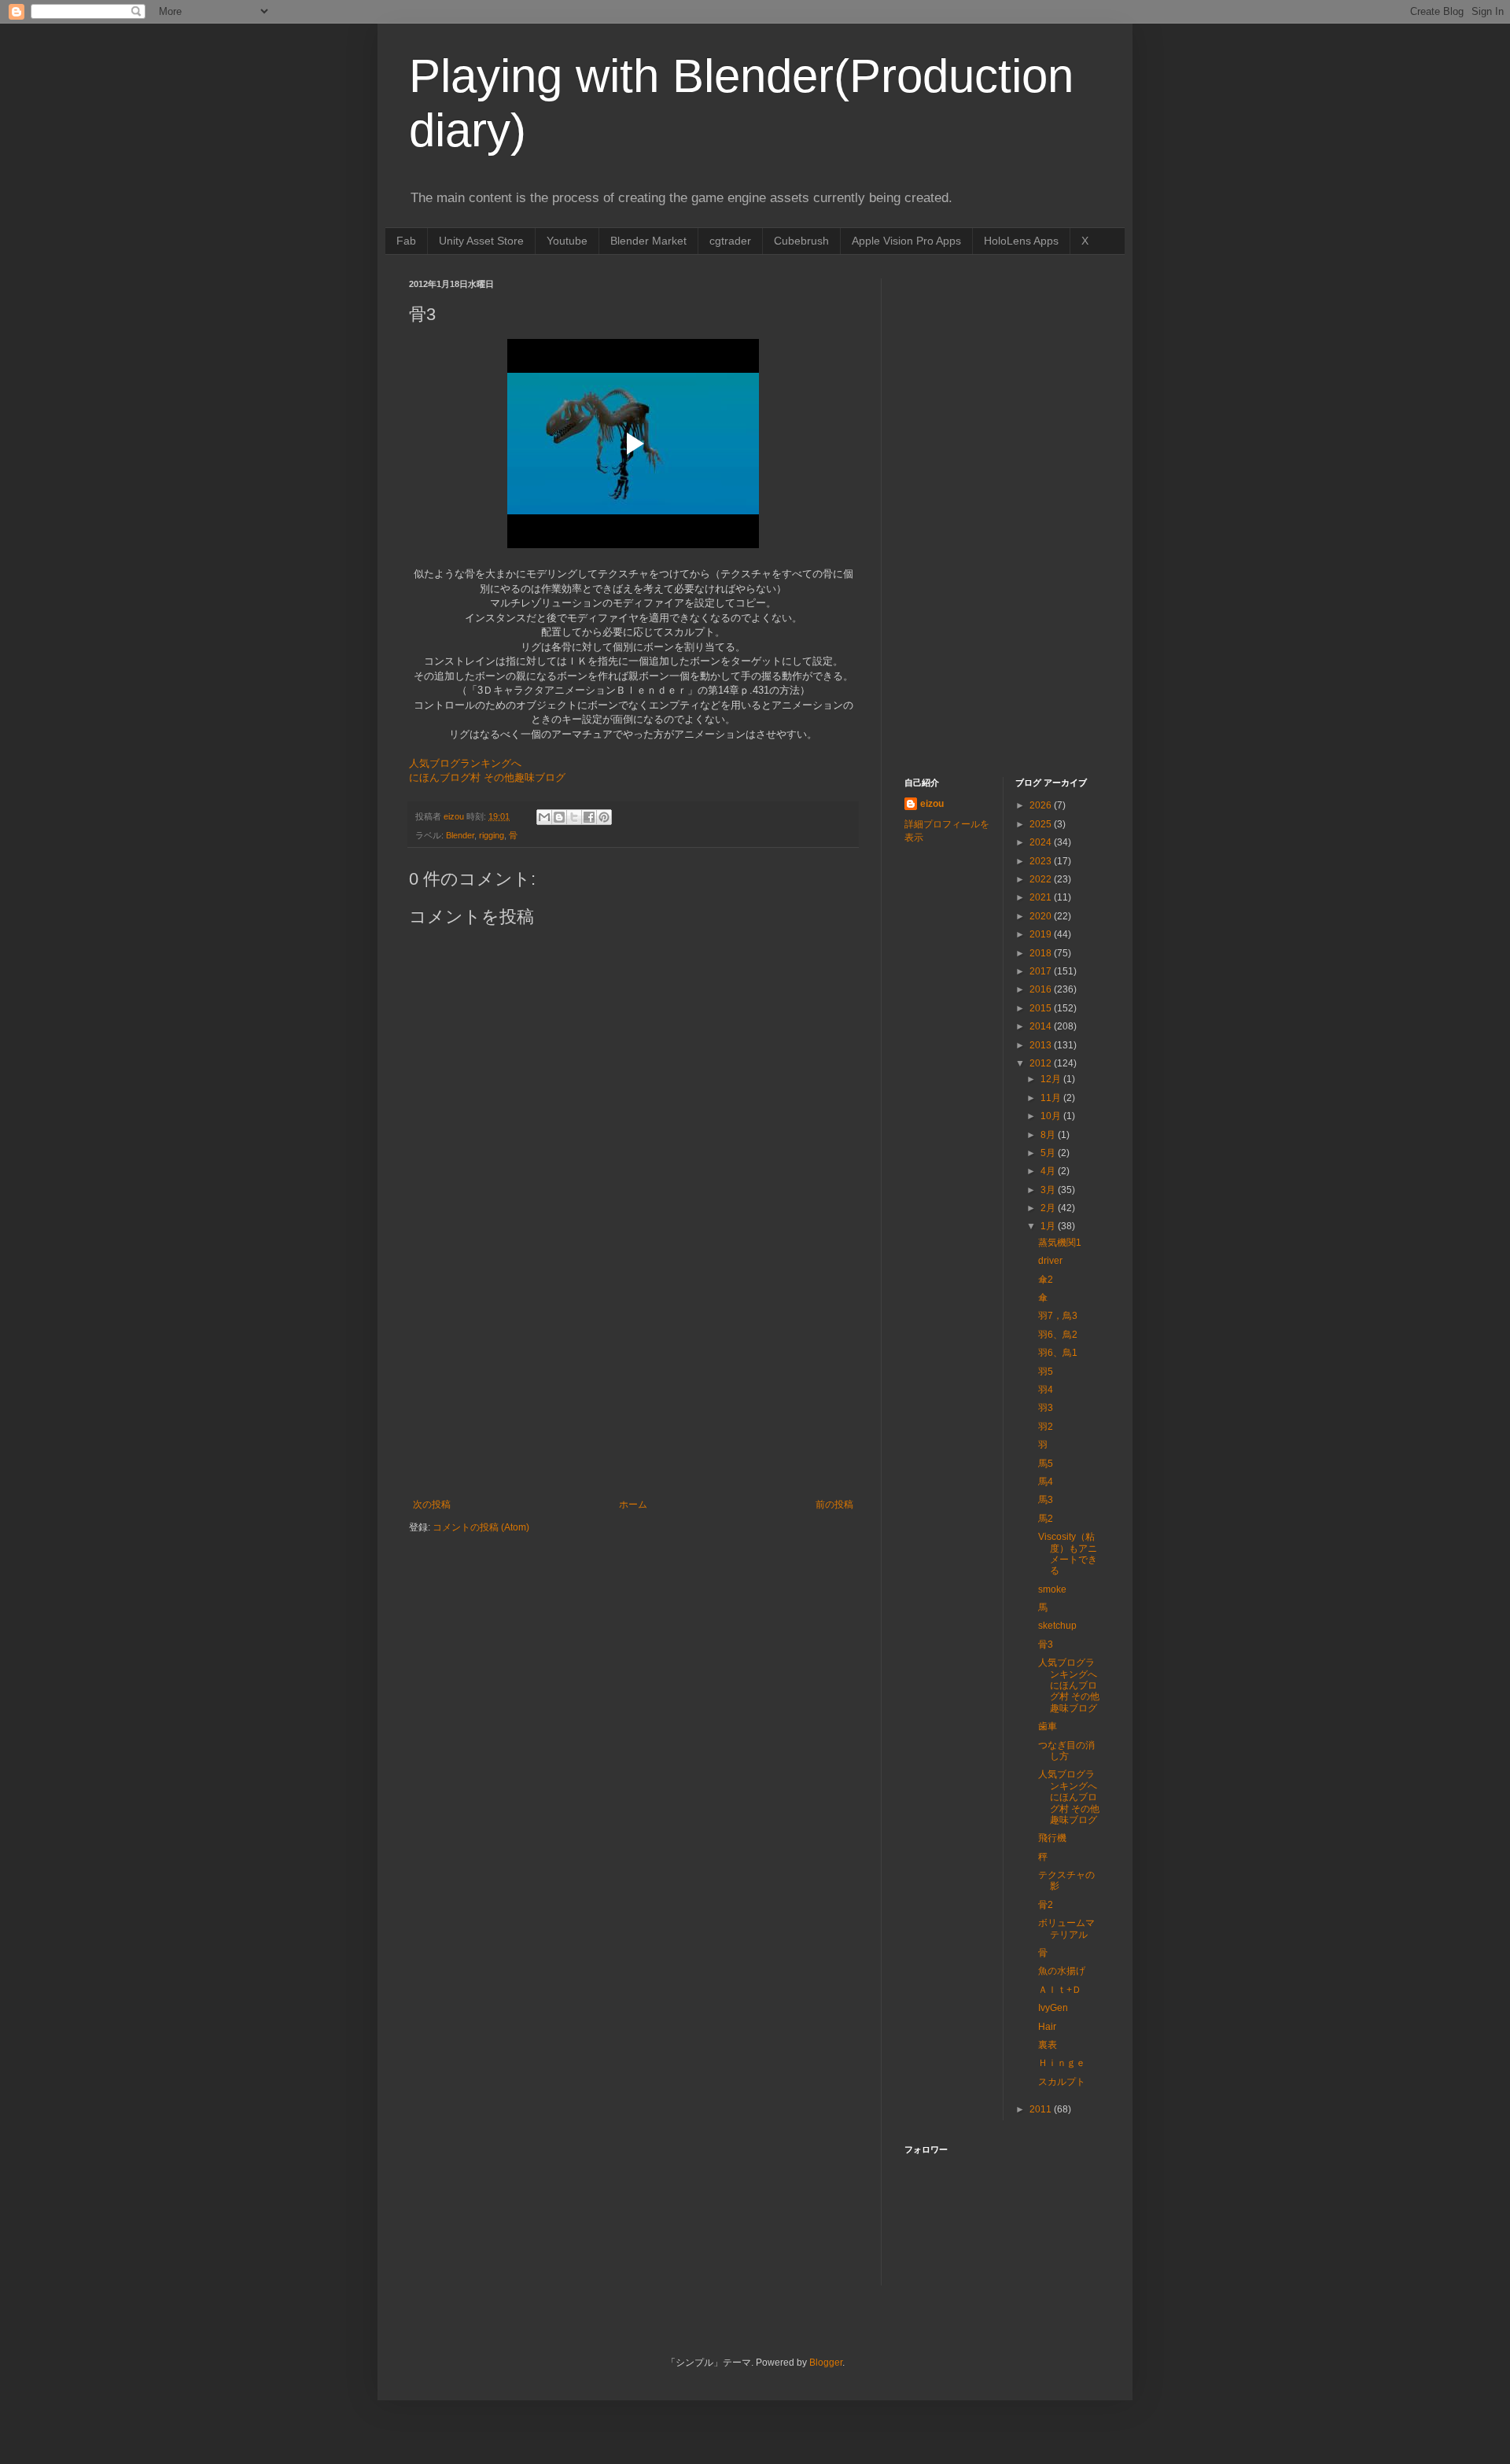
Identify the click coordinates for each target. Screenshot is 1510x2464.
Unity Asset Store (481, 241)
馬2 (1046, 1519)
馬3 (1046, 1500)
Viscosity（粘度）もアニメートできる (1068, 1554)
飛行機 (1052, 1838)
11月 (1052, 1098)
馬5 (1046, 1464)
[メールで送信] (544, 817)
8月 (1049, 1135)
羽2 (1046, 1427)
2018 (1042, 953)
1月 (1049, 1226)
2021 (1042, 897)
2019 (1042, 934)
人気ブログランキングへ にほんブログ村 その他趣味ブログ (1069, 1685)
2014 (1042, 1026)
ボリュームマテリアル (1066, 1928)
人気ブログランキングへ (465, 763)
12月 (1052, 1079)
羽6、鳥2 (1058, 1335)
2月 (1049, 1208)
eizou (932, 804)
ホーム (633, 1505)
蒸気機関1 (1060, 1243)
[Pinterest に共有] (604, 817)
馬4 (1046, 1482)
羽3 (1046, 1408)
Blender (460, 835)
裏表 (1048, 2045)
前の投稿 (834, 1505)
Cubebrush (801, 241)
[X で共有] (574, 817)
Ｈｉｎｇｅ (1062, 2063)
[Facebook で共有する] (589, 817)
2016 (1042, 989)
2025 (1042, 824)
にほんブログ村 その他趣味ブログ (487, 777)
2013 (1042, 1045)
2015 (1042, 1008)
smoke (1052, 1589)
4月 (1049, 1171)
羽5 (1046, 1372)
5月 (1049, 1153)
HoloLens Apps (1021, 241)
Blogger (826, 2363)
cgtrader (730, 241)
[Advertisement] (633, 1381)
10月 (1052, 1116)
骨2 (1046, 1905)
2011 (1042, 2109)
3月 (1049, 1190)
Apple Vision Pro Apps (906, 241)
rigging (492, 835)
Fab (406, 241)
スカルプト (1062, 2082)
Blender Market (648, 241)
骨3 (1046, 1645)
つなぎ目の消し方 (1066, 1751)
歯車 (1048, 1726)
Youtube (567, 241)
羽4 (1046, 1390)
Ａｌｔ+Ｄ (1060, 1990)
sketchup (1057, 1626)
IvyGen (1053, 2008)
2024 (1042, 842)
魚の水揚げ (1062, 1971)
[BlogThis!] (559, 817)
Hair (1047, 2027)
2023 (1042, 861)
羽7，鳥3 (1058, 1316)
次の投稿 (432, 1505)
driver (1050, 1261)
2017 (1042, 971)
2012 (1042, 1063)
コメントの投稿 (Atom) (481, 1527)
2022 (1042, 879)
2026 (1042, 805)
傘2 (1046, 1280)
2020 (1042, 916)
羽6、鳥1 (1058, 1353)
